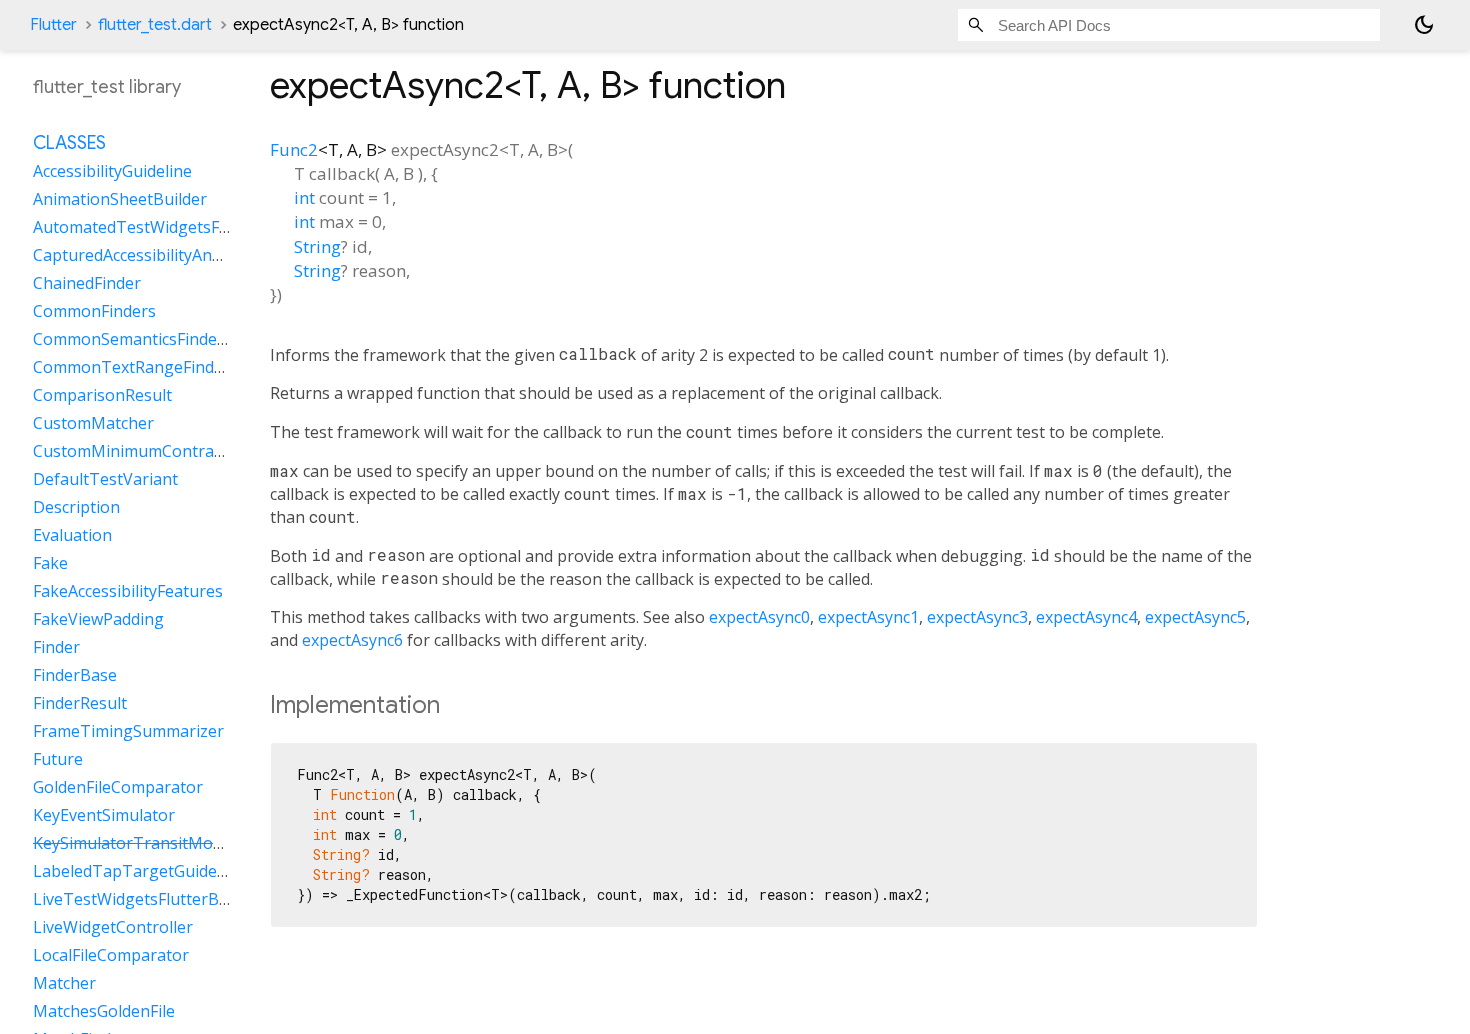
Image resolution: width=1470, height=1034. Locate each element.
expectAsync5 (1195, 617)
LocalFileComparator (111, 955)
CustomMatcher (93, 423)
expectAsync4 (1086, 617)
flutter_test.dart (155, 25)
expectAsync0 (759, 617)
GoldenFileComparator (118, 787)
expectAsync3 (977, 617)
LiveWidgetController (113, 927)
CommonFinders (94, 311)
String (317, 246)
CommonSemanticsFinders (132, 339)
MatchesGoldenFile (104, 1011)
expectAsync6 (352, 640)
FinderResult (80, 703)
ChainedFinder (87, 283)
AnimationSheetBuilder (120, 199)
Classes (69, 143)
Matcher (64, 983)
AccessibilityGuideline (112, 171)
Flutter (53, 25)
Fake (50, 563)
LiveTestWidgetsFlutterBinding (149, 899)
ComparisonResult (102, 395)
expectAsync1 (868, 617)
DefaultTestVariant (105, 479)
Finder (56, 647)
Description (76, 507)
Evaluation (72, 535)
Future (58, 759)
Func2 (294, 149)
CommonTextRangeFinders (135, 367)
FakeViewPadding (98, 619)
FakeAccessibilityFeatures (128, 591)
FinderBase (75, 675)
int (304, 197)
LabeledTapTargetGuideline (138, 871)
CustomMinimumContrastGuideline (165, 451)
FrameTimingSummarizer (128, 731)
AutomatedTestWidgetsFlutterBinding (176, 227)
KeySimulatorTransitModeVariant (159, 843)
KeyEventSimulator (104, 815)
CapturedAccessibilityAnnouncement (170, 255)
